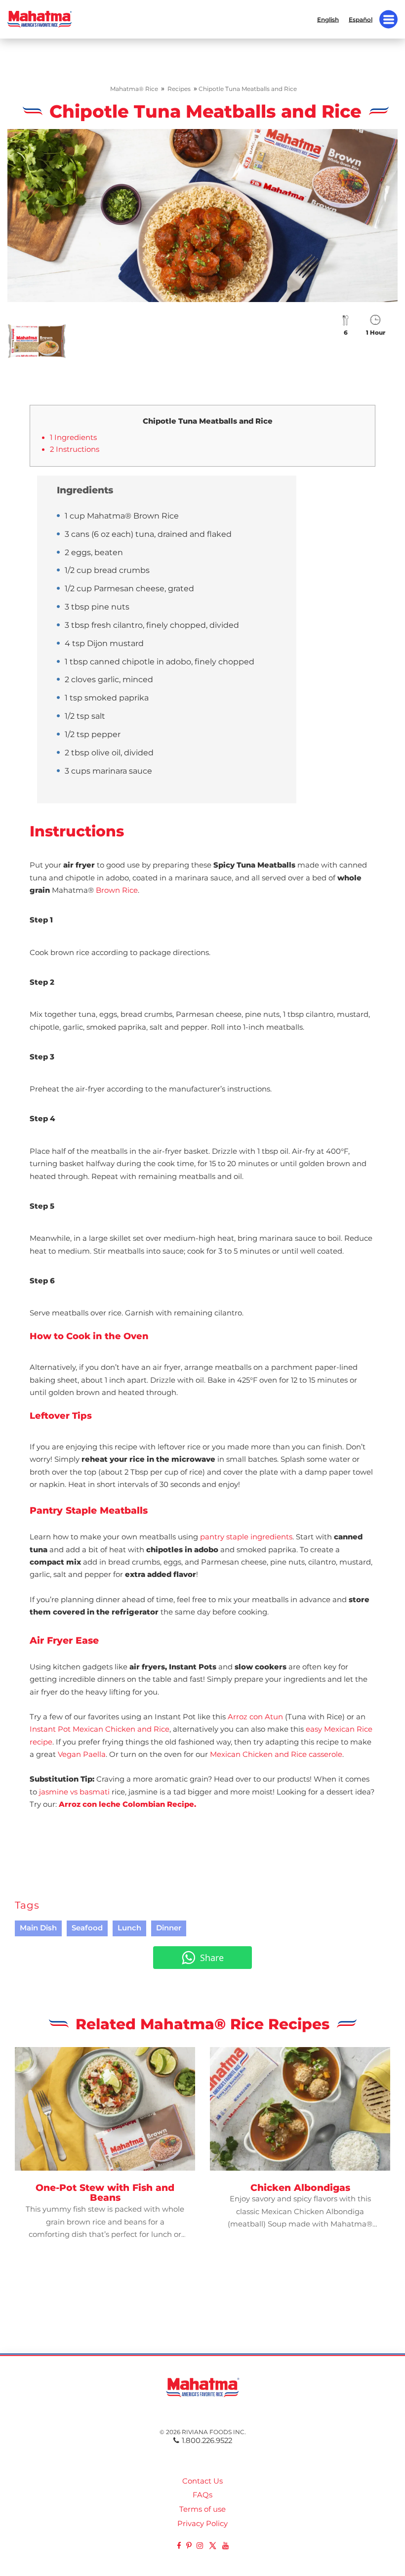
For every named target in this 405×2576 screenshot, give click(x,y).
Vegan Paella (82, 1754)
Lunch (129, 1928)
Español (361, 19)
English (328, 19)
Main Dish (38, 1928)
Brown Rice (117, 890)
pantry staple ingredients (246, 1537)
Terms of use (202, 2509)
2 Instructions (75, 449)
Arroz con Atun (255, 1717)
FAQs (202, 2495)
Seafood (87, 1928)
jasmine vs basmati (74, 1792)
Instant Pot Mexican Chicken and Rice (100, 1729)
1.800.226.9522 (207, 2441)
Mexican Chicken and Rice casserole (276, 1754)
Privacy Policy (202, 2524)
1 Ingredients (73, 437)
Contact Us (202, 2481)
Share (212, 1958)
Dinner (169, 1928)
